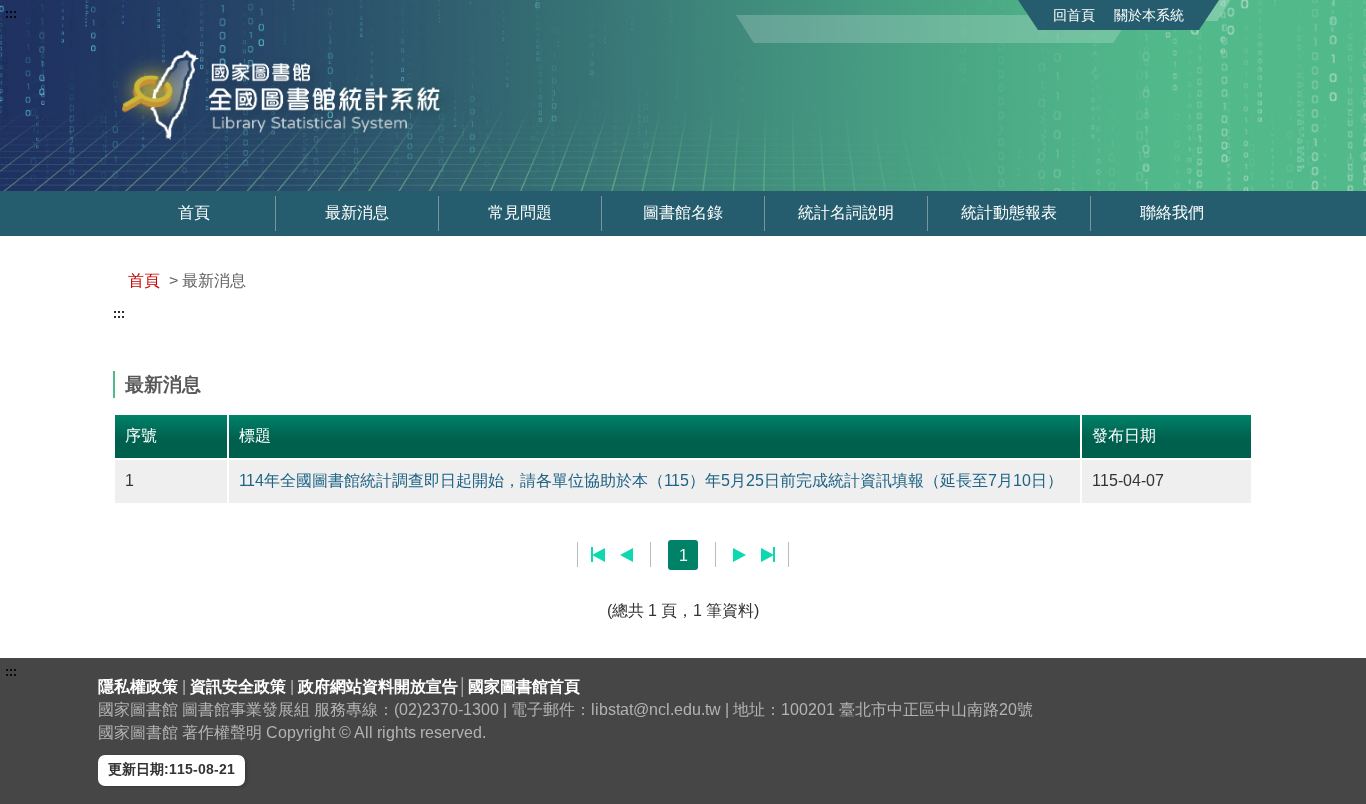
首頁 (194, 212)
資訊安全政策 (240, 686)
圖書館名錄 (683, 212)
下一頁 (739, 555)
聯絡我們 (1172, 212)
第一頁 (598, 555)
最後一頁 (767, 555)
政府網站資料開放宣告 (378, 686)
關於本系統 (1149, 15)
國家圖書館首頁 (524, 686)
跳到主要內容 (53, 14)
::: (11, 14)
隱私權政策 (140, 686)
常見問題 (520, 212)
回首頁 (1074, 15)
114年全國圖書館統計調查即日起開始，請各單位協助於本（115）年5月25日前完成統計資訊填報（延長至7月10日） (651, 480)
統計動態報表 (1009, 212)
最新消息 (357, 212)
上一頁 (626, 555)
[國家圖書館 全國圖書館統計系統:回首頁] (341, 95)
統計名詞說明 (846, 212)
